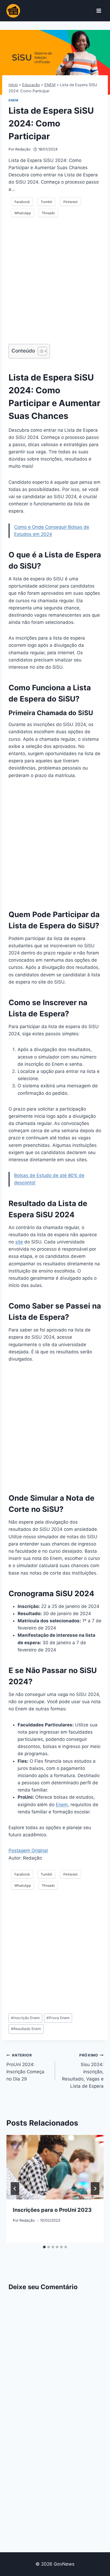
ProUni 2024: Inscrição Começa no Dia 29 (25, 2067)
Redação (23, 149)
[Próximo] (95, 2189)
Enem (62, 1805)
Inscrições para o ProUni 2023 (52, 2210)
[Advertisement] (55, 284)
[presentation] (55, 2167)
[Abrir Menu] (99, 11)
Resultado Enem (26, 2029)
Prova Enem (58, 2018)
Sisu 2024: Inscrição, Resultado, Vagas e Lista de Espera (83, 2071)
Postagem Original (28, 1850)
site (19, 1242)
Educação (31, 85)
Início (13, 85)
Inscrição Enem (25, 2018)
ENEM (50, 85)
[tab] (44, 2247)
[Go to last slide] (15, 2189)
